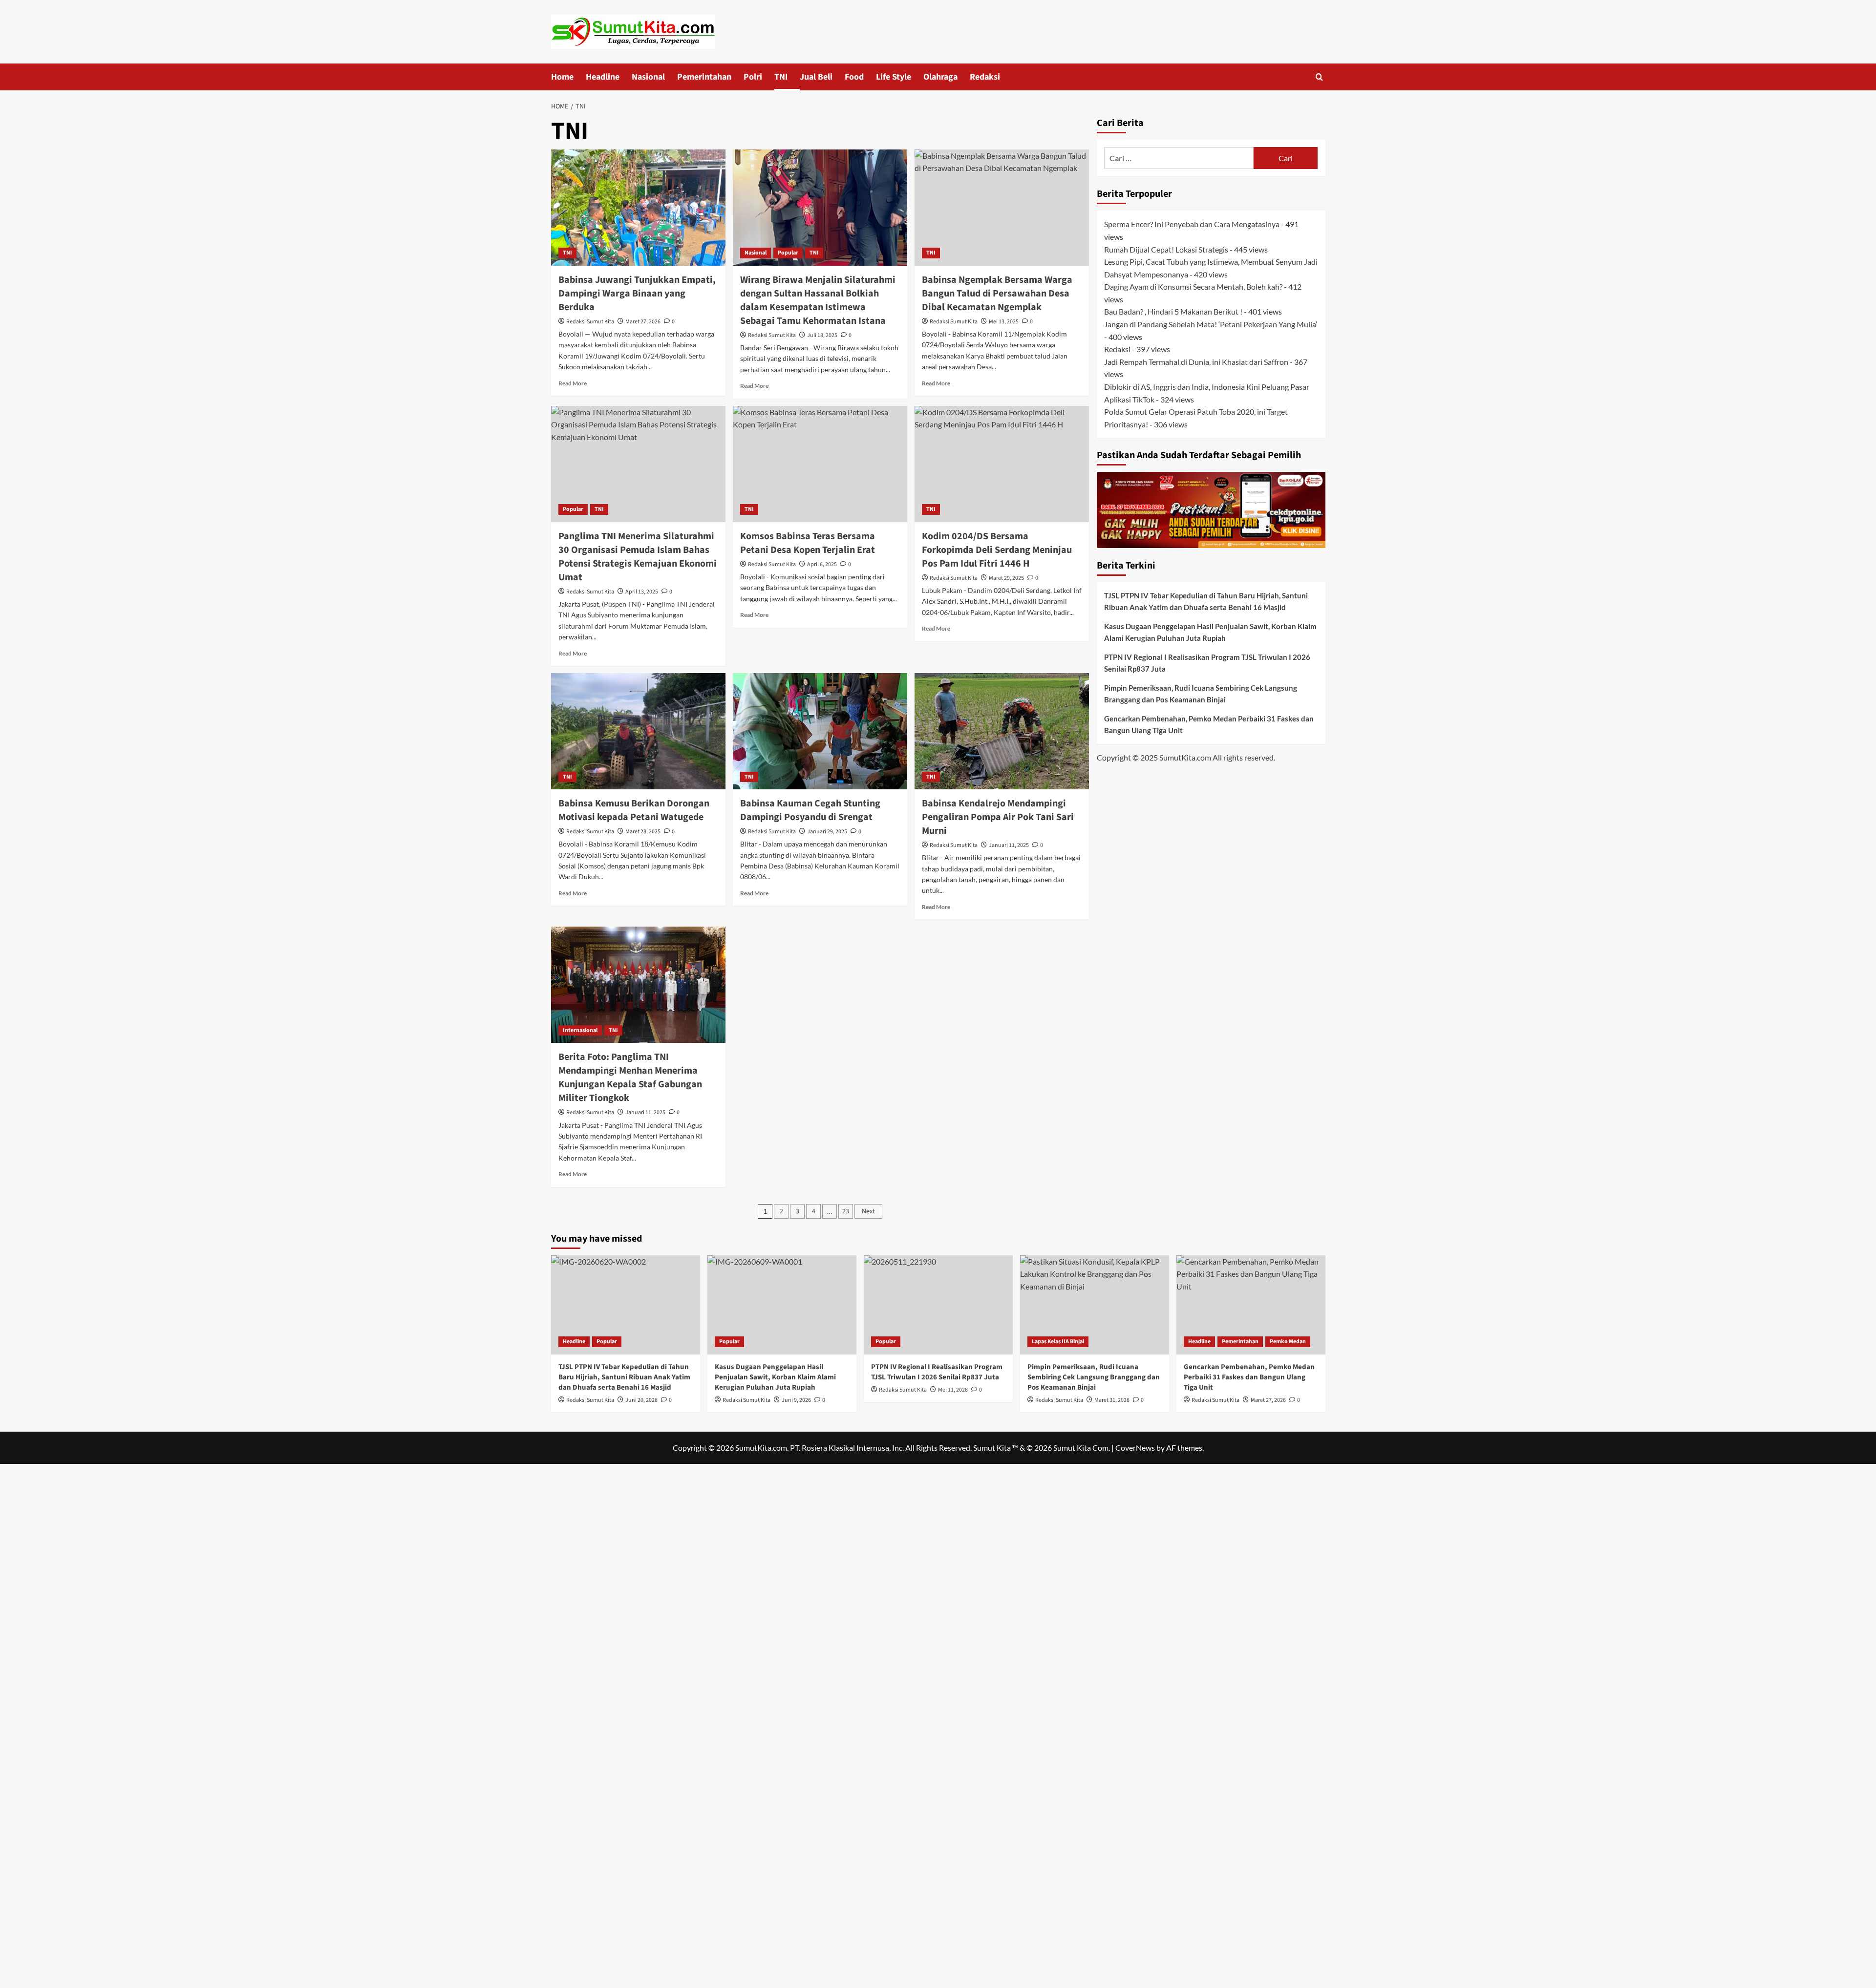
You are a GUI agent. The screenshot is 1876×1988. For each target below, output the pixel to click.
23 (846, 1211)
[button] (1319, 77)
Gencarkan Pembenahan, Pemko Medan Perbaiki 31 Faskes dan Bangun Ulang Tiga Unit (1209, 724)
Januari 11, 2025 (1009, 845)
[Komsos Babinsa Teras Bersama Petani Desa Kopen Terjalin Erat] (820, 464)
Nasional (648, 77)
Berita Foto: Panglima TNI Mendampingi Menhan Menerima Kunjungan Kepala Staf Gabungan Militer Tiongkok (630, 1078)
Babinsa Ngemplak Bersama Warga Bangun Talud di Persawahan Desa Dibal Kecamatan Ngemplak (997, 294)
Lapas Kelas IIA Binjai (1058, 1342)
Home (562, 77)
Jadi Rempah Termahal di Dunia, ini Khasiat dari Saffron (1196, 361)
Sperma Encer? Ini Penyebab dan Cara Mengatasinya (1192, 224)
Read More (573, 383)
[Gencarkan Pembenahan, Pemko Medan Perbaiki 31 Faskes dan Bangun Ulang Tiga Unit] (1251, 1305)
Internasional (580, 1030)
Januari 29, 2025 (827, 832)
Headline (603, 77)
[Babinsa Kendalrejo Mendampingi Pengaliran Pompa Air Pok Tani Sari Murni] (1002, 731)
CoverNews (1135, 1448)
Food (854, 77)
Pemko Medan (1288, 1342)
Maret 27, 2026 (643, 322)
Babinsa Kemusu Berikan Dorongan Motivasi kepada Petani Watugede (634, 810)
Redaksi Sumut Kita (590, 322)
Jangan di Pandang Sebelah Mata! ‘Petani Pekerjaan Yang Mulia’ (1211, 324)
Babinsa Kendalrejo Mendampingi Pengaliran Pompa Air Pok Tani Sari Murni (998, 817)
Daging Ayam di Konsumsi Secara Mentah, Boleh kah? (1193, 286)
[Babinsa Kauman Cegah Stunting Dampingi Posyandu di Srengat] (820, 731)
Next (868, 1211)
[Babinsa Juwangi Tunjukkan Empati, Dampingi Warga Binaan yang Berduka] (638, 208)
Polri (753, 77)
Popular (788, 253)
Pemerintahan (704, 77)
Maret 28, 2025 (643, 832)
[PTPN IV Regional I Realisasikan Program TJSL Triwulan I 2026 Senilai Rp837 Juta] (938, 1305)
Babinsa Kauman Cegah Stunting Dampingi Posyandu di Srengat (810, 810)
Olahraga (940, 77)
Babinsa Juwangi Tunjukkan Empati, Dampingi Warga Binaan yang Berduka (637, 294)
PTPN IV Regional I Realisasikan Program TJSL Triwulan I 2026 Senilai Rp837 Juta (1207, 663)
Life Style (894, 77)
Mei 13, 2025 (1004, 322)
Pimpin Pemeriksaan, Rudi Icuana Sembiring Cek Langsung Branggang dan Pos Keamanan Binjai (1201, 694)
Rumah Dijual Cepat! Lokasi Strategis (1166, 249)
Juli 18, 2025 (822, 335)
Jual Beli (816, 77)
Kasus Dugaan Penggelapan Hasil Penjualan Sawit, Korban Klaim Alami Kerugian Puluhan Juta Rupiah (1210, 632)
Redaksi (985, 77)
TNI (781, 77)
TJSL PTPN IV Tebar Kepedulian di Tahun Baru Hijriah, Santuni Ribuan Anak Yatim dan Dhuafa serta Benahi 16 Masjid (1206, 601)
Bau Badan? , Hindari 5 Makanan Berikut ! (1173, 311)
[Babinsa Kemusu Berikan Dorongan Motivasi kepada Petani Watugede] (638, 731)
